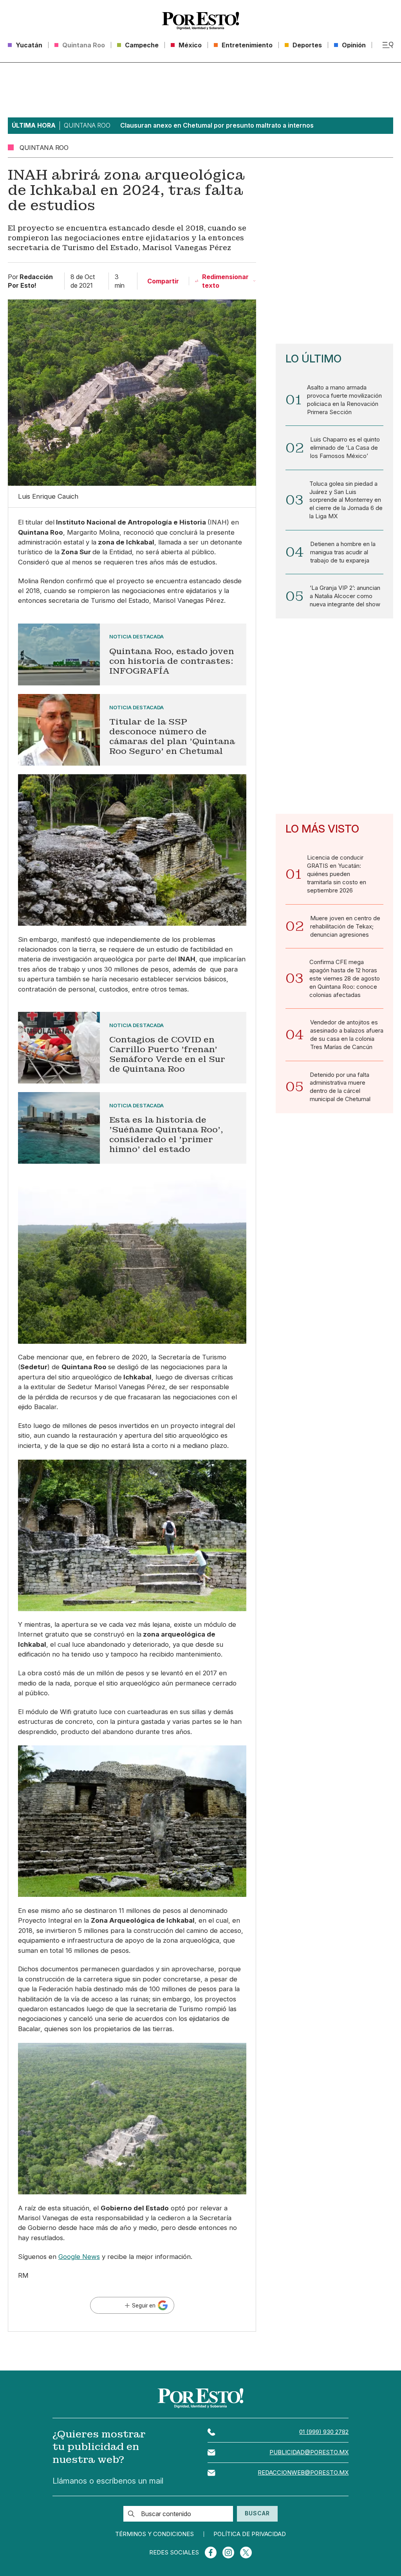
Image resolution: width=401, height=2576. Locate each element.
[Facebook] (211, 2553)
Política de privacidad (250, 2534)
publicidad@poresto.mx (309, 2452)
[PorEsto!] (200, 21)
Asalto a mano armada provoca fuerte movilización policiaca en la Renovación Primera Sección (344, 400)
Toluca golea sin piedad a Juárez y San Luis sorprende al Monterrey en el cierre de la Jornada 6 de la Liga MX (346, 500)
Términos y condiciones (154, 2534)
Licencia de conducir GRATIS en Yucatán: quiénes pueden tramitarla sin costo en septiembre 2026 (337, 874)
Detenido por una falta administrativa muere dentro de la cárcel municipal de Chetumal (340, 1087)
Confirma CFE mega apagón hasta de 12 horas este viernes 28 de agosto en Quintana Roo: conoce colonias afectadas (345, 979)
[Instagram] (228, 2553)
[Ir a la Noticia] (132, 654)
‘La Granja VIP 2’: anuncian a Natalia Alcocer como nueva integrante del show (345, 596)
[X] (246, 2553)
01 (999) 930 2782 (324, 2432)
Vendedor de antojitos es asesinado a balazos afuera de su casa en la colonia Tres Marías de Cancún (347, 1035)
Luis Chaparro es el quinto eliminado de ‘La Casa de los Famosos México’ (345, 448)
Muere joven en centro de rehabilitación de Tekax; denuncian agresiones (345, 927)
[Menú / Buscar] (388, 45)
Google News (79, 2257)
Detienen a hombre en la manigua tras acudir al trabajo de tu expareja (343, 552)
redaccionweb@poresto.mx (303, 2473)
